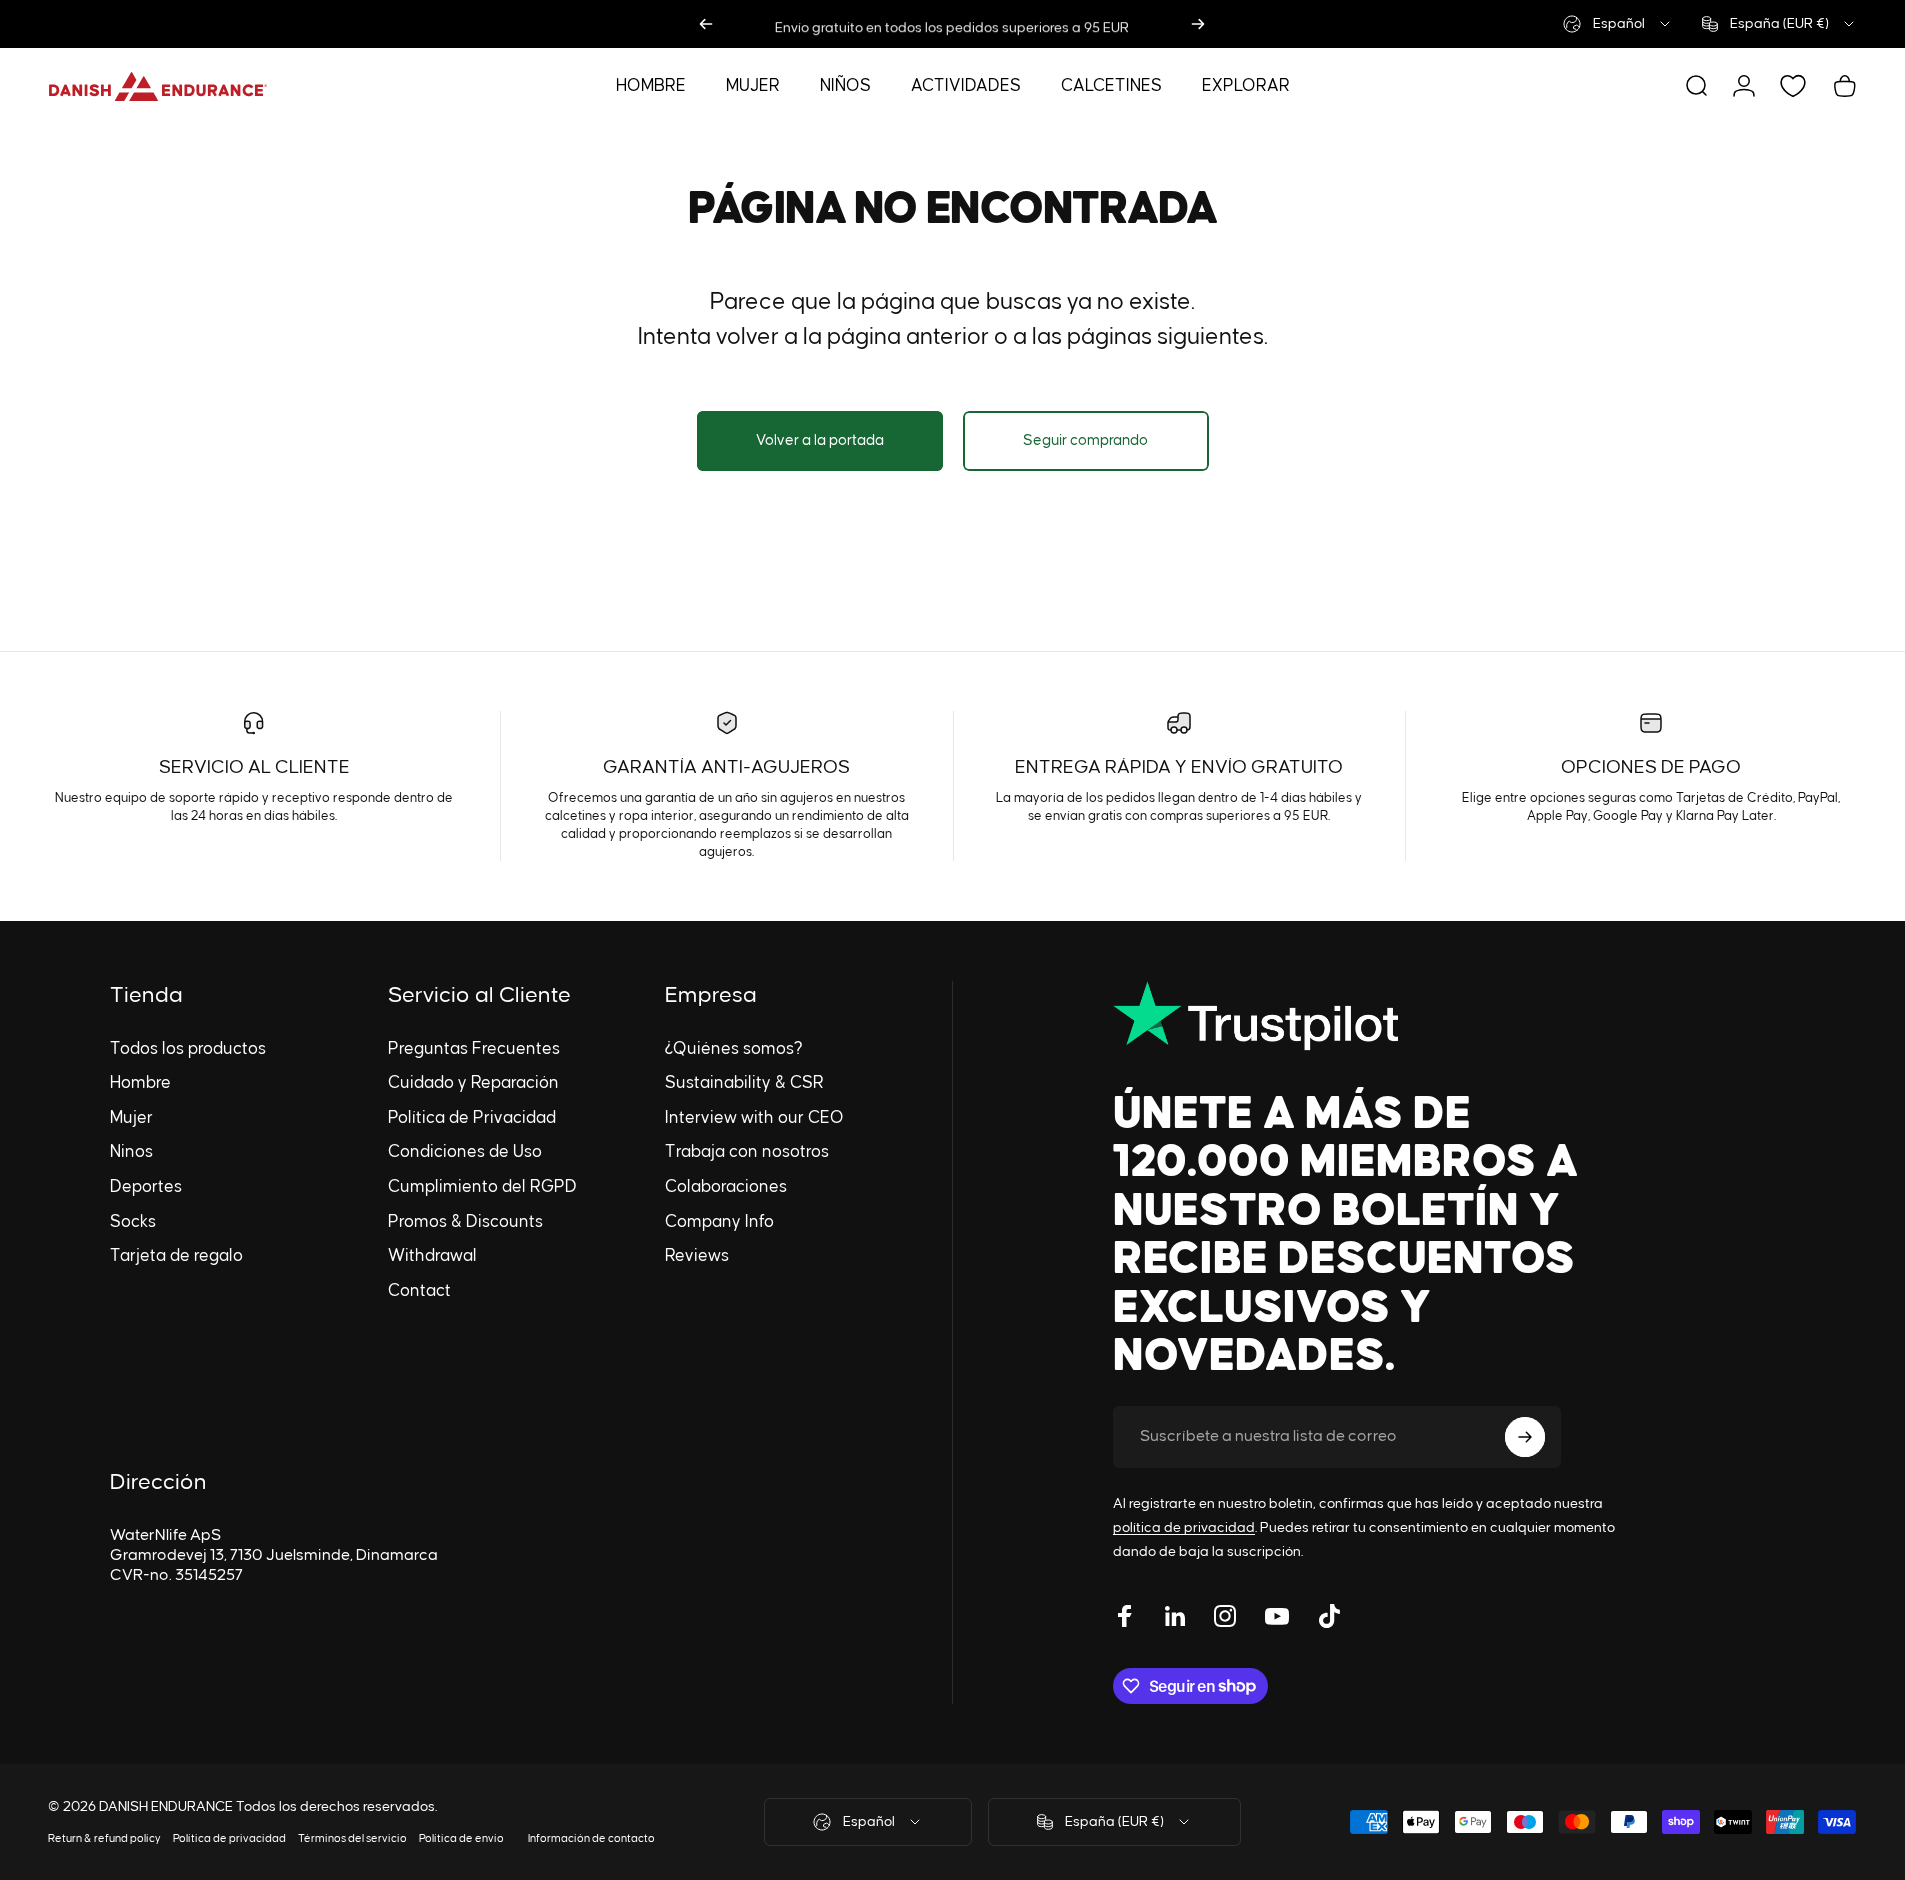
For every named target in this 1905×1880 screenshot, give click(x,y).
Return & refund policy (104, 1838)
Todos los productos (188, 1049)
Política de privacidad (229, 1838)
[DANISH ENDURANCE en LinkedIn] (1175, 1616)
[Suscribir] (1525, 1437)
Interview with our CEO (754, 1118)
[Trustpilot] (1374, 1016)
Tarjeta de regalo (176, 1256)
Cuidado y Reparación (473, 1083)
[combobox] (1618, 24)
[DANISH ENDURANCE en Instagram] (1225, 1616)
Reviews (697, 1256)
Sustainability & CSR (744, 1083)
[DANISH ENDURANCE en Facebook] (1125, 1616)
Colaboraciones (726, 1187)
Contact (419, 1291)
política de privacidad (1184, 1528)
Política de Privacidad (472, 1118)
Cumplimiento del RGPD (482, 1187)
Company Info (719, 1222)
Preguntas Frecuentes (474, 1049)
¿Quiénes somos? (734, 1049)
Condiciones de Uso (465, 1152)
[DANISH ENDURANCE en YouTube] (1277, 1616)
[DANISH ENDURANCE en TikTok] (1329, 1616)
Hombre (140, 1083)
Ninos (131, 1152)
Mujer (131, 1118)
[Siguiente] (1198, 24)
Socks (133, 1222)
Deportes (146, 1187)
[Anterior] (706, 24)
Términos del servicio (352, 1838)
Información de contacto (591, 1838)
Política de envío (461, 1838)
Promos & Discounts (465, 1222)
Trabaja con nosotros (747, 1152)
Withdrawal (432, 1256)
